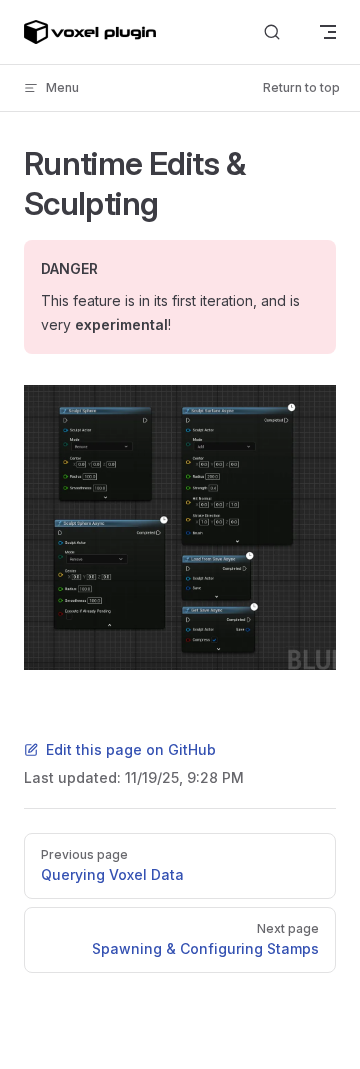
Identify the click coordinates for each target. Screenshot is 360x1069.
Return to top (301, 87)
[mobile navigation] (328, 32)
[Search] (272, 32)
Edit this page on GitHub (131, 749)
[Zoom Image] (180, 527)
